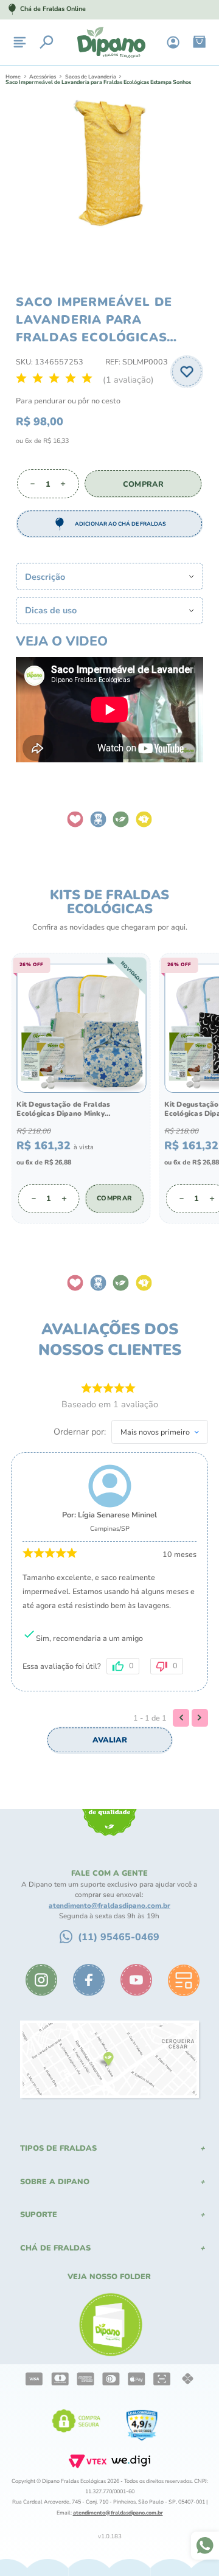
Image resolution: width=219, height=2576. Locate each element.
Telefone (32, 1393)
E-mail (28, 1341)
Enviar (109, 1450)
